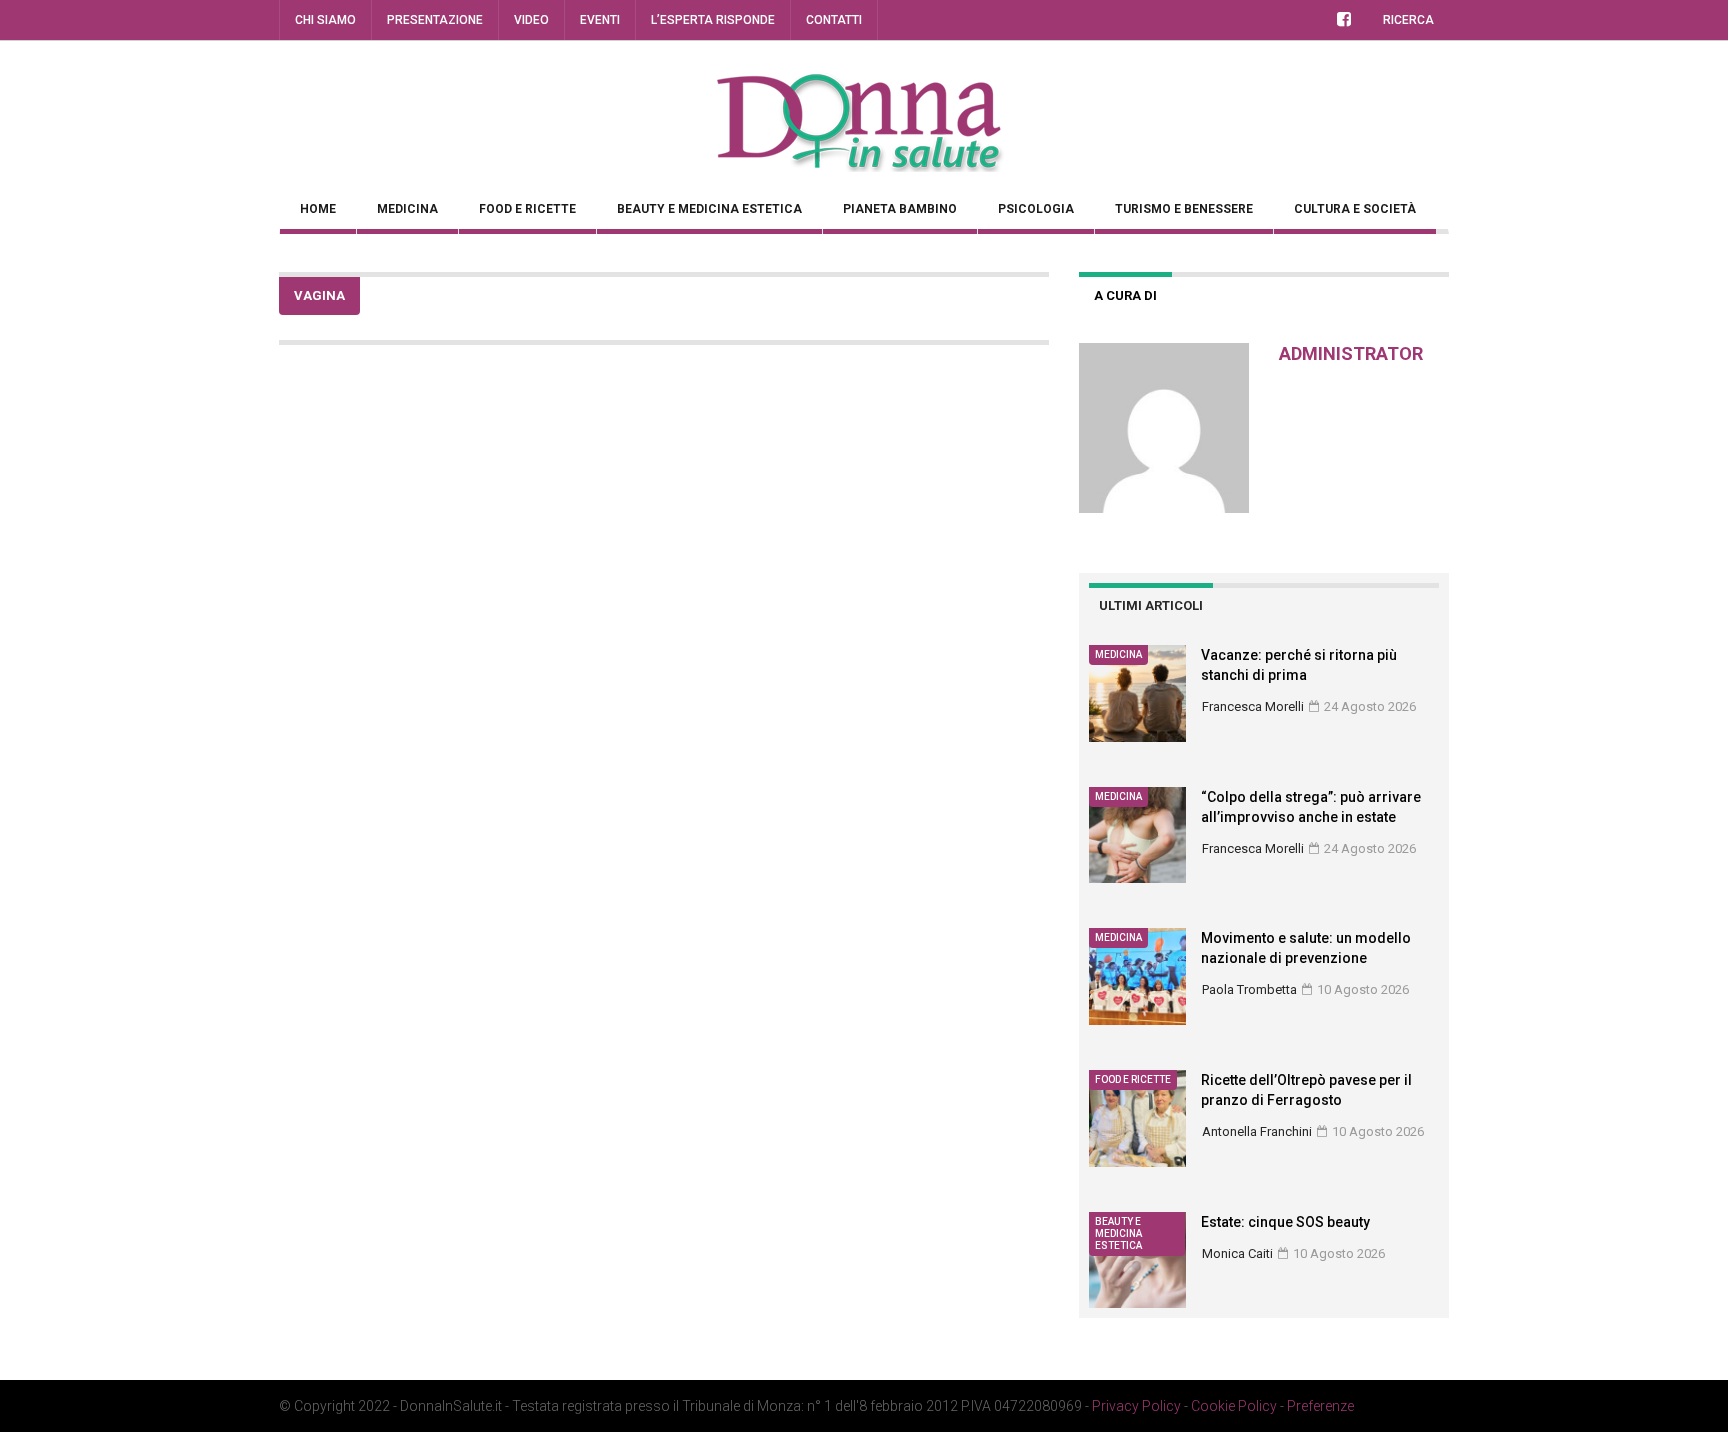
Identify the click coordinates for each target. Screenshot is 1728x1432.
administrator (1351, 353)
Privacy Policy (1136, 1406)
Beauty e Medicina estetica (709, 209)
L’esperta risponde (713, 20)
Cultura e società (1355, 209)
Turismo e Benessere (1184, 209)
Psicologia (1036, 209)
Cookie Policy (1234, 1406)
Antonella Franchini (1257, 1131)
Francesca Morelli (1253, 706)
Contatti (834, 20)
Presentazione (435, 20)
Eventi (600, 20)
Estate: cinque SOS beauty (1285, 1222)
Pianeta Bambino (900, 209)
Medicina (407, 209)
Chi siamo (325, 20)
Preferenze (1320, 1406)
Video (531, 20)
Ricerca (1408, 20)
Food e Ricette (527, 209)
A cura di (1125, 295)
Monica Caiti (1237, 1253)
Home (318, 209)
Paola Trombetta (1249, 989)
